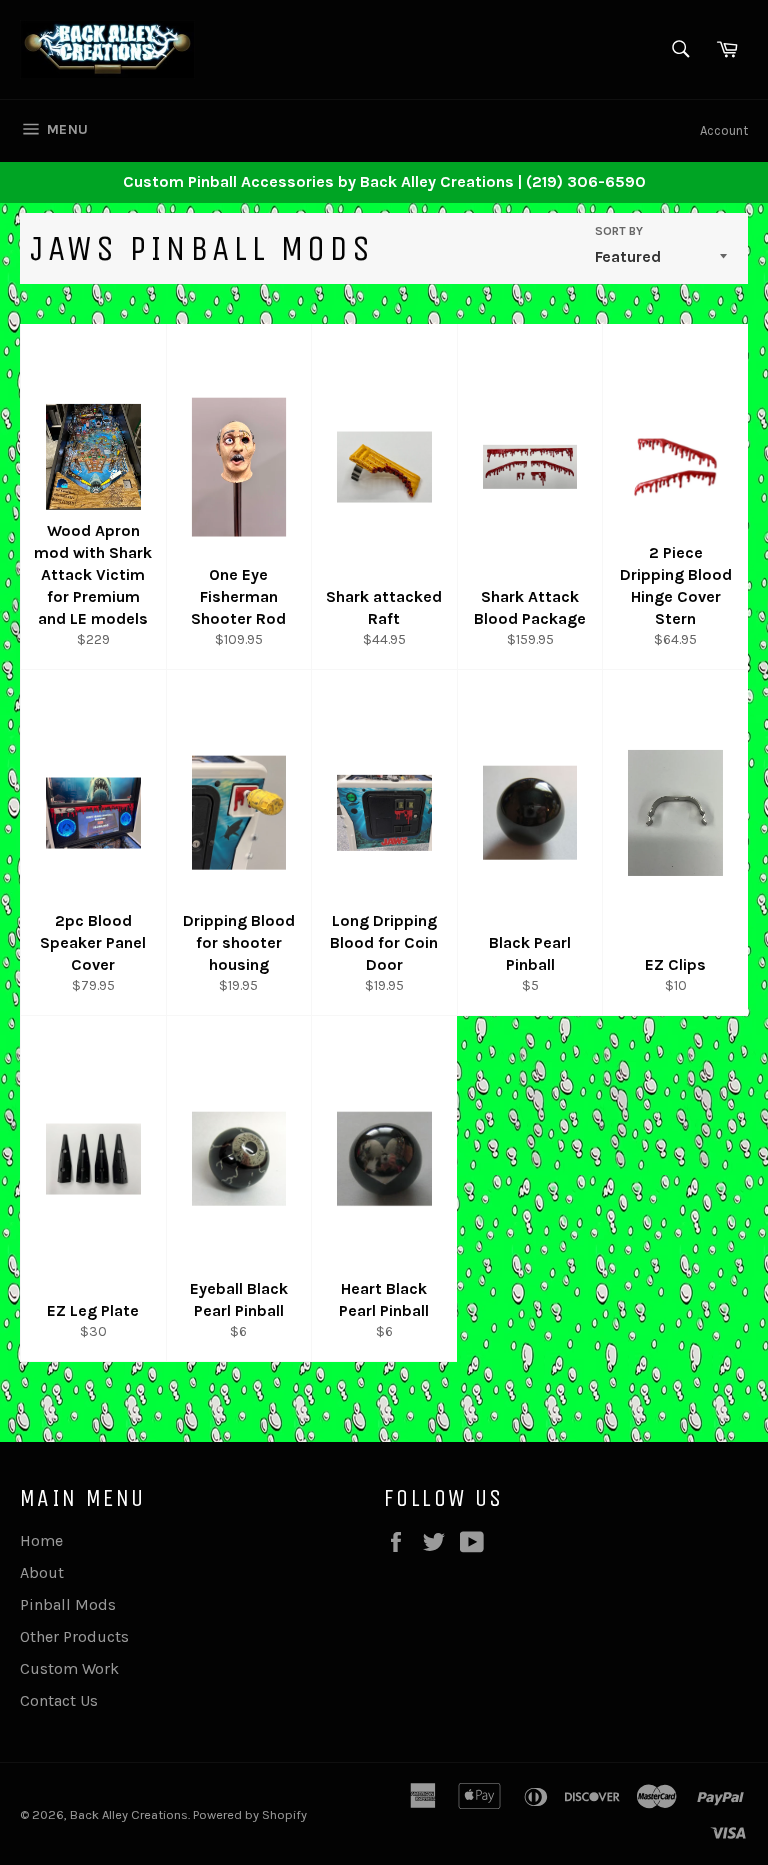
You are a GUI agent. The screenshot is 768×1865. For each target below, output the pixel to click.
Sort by (619, 231)
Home (41, 1540)
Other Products (74, 1636)
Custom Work (69, 1668)
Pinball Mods (68, 1604)
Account (724, 130)
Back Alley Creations (129, 1814)
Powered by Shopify (250, 1814)
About (42, 1572)
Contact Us (59, 1700)
